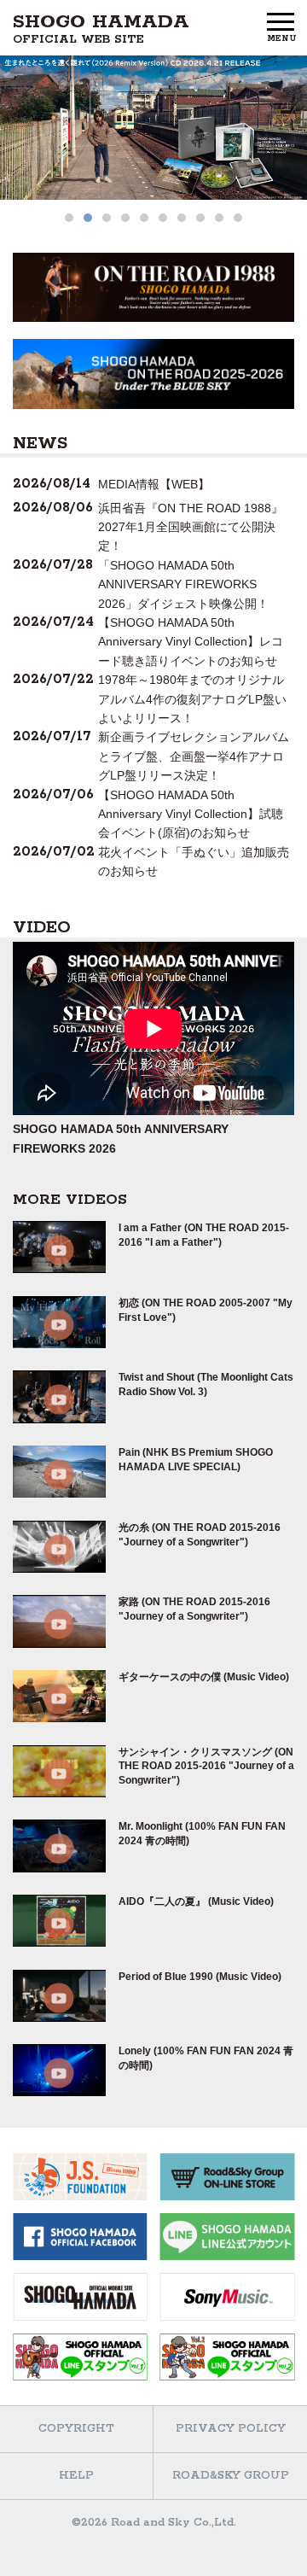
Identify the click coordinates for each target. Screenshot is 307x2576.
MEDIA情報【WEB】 (154, 484)
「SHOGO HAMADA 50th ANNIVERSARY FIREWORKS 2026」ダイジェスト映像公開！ (183, 584)
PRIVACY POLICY (231, 2429)
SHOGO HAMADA (101, 29)
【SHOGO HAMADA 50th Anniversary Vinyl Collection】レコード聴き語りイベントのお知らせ (191, 642)
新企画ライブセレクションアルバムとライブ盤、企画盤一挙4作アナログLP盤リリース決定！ (194, 756)
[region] (153, 141)
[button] (69, 218)
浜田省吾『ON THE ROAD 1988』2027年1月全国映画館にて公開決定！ (191, 527)
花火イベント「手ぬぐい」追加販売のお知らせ (194, 862)
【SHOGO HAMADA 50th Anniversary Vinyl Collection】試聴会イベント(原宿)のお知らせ (191, 814)
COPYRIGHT (76, 2429)
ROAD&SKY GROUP (231, 2476)
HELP (76, 2476)
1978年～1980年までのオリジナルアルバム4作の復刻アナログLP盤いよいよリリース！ (192, 699)
